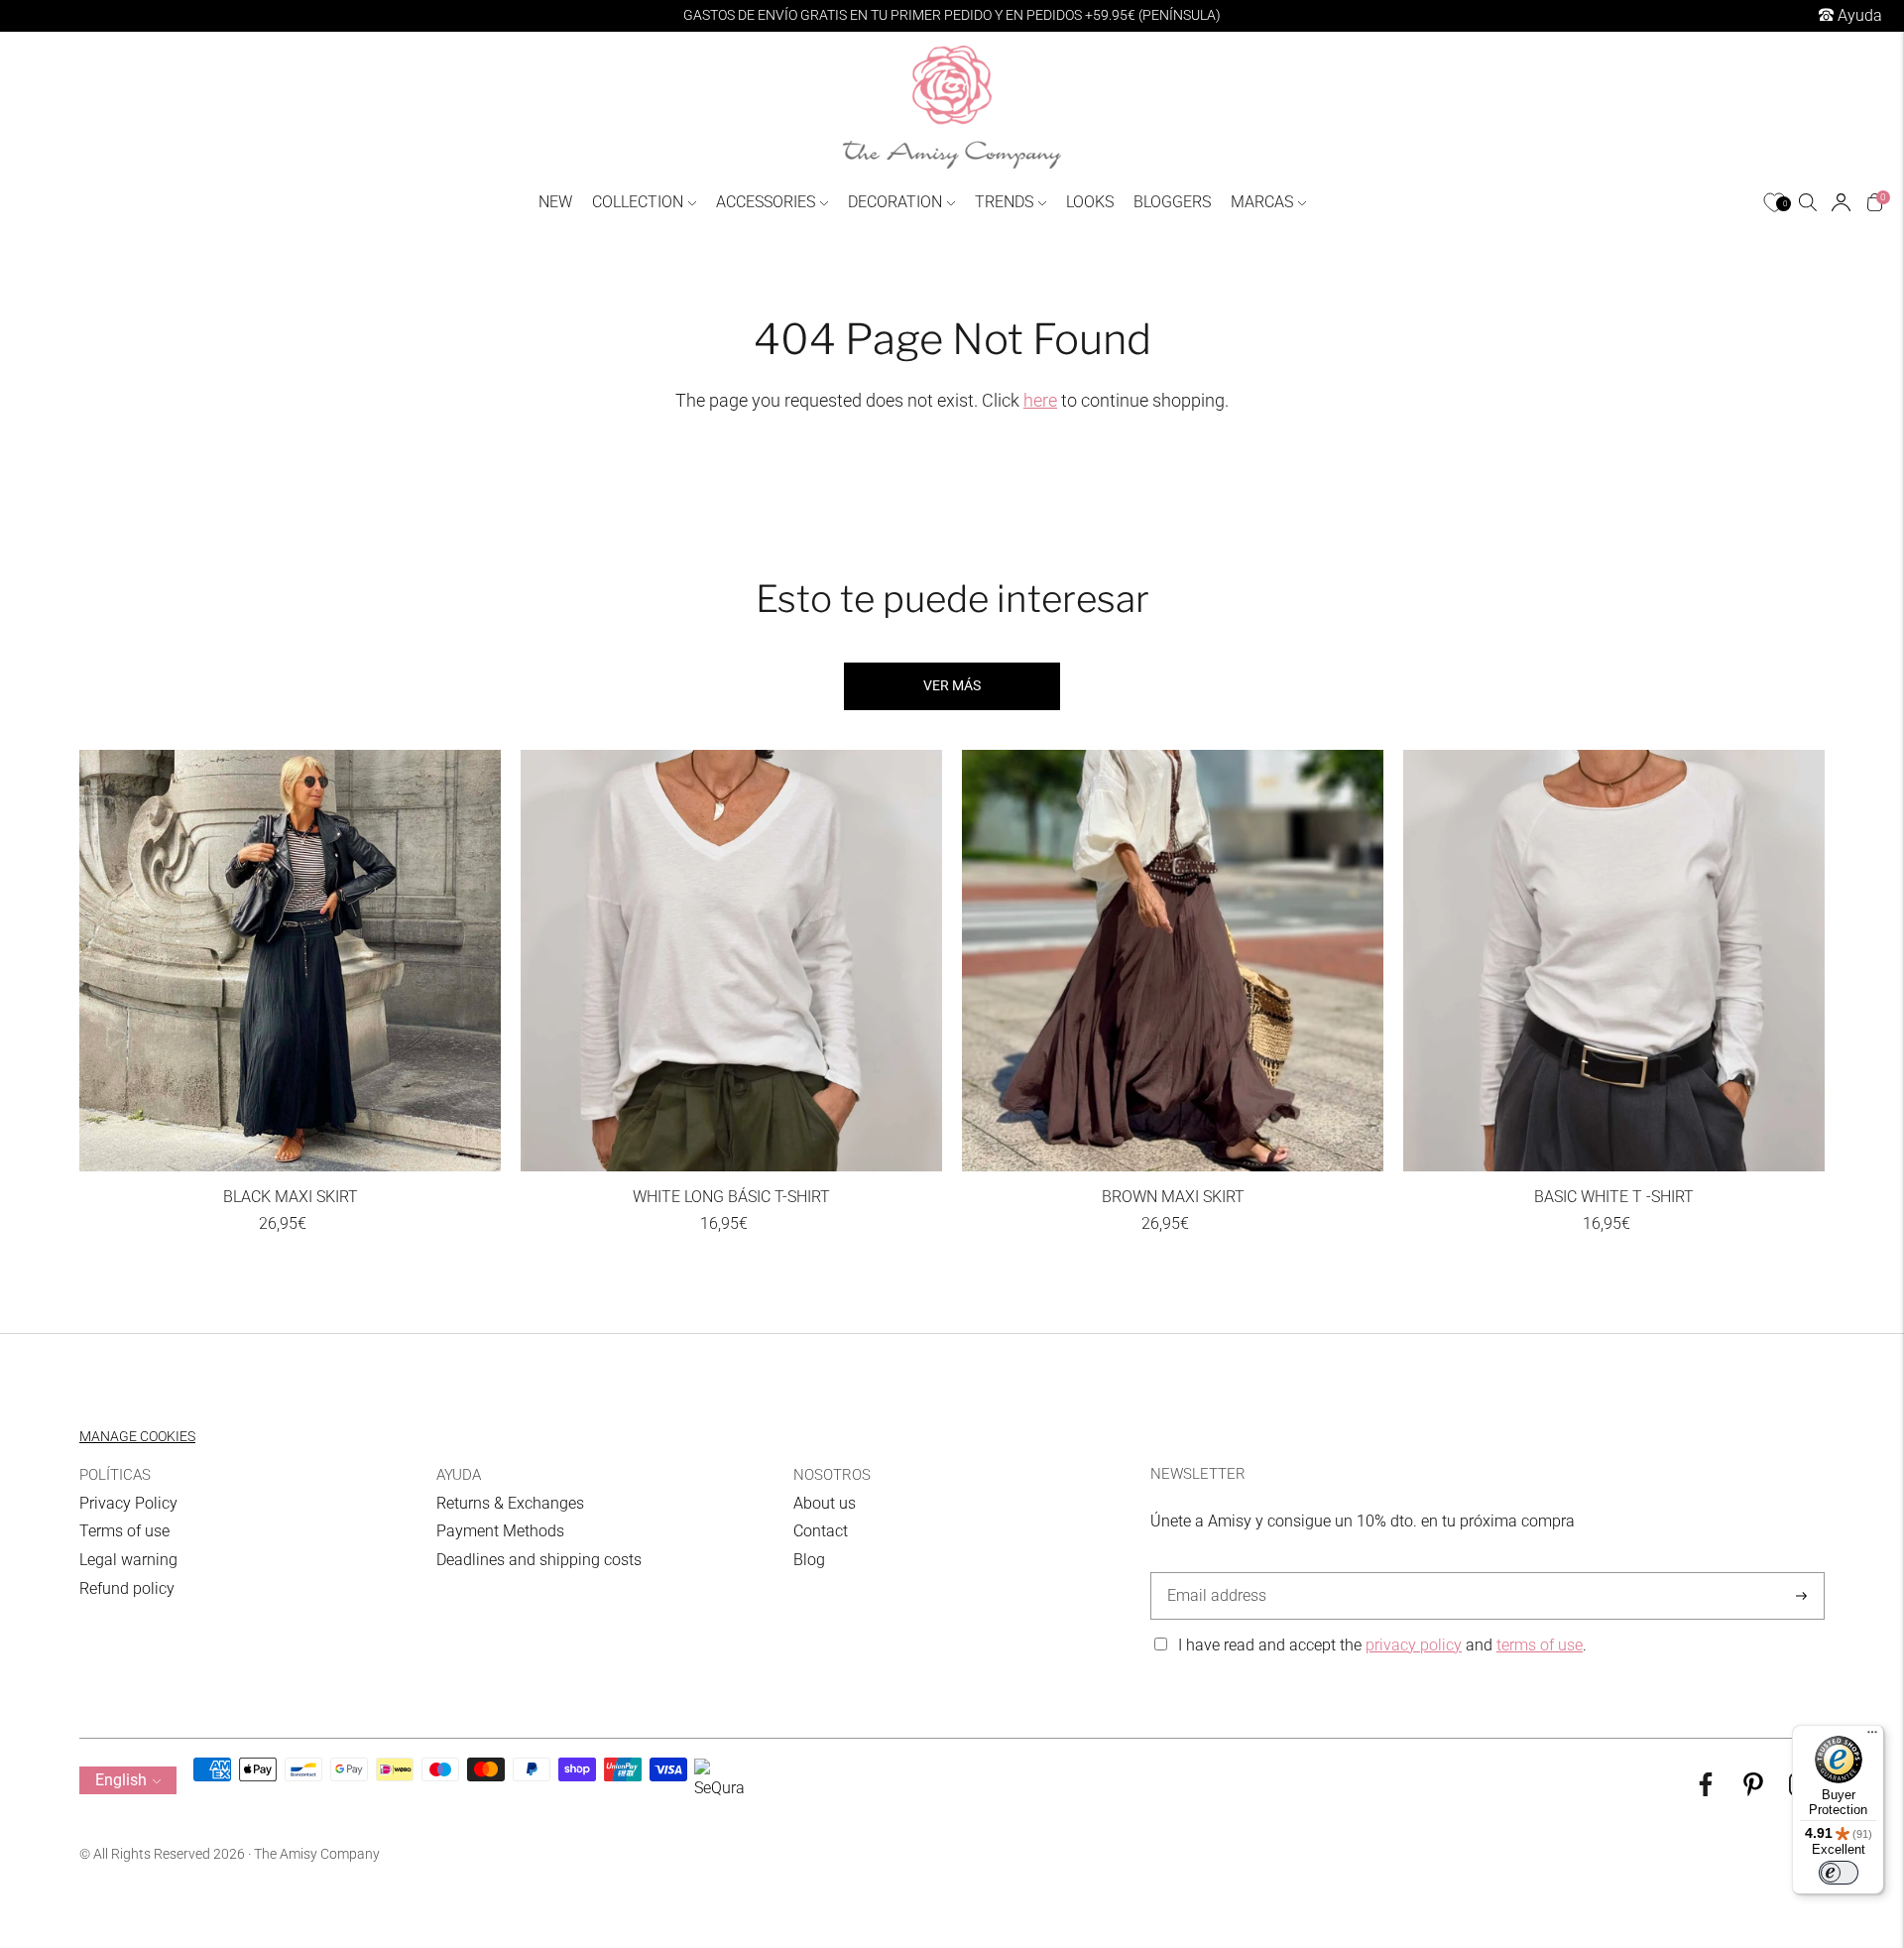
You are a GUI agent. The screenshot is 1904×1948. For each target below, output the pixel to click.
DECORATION (895, 202)
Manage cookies (137, 1436)
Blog (809, 1560)
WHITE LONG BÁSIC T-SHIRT (731, 1197)
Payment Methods (500, 1531)
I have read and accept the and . (1382, 1645)
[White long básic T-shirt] (731, 961)
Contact (821, 1531)
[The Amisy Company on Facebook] (1706, 1791)
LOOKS (1090, 202)
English (121, 1780)
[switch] (1839, 1873)
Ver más (952, 685)
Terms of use (124, 1531)
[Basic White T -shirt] (1614, 961)
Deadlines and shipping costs (539, 1560)
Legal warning (128, 1560)
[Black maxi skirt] (290, 961)
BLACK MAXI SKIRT (291, 1197)
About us (825, 1503)
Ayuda (1858, 15)
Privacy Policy (128, 1503)
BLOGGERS (1172, 202)
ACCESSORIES (766, 202)
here (1040, 400)
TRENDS (1004, 202)
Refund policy (127, 1588)
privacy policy (1414, 1645)
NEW (555, 202)
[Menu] (1872, 1737)
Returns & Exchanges (510, 1503)
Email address (1213, 1573)
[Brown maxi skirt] (1173, 961)
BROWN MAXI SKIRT (1173, 1197)
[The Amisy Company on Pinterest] (1753, 1791)
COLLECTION (638, 202)
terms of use (1540, 1645)
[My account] (1841, 202)
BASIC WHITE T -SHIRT (1614, 1197)
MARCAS (1262, 202)
